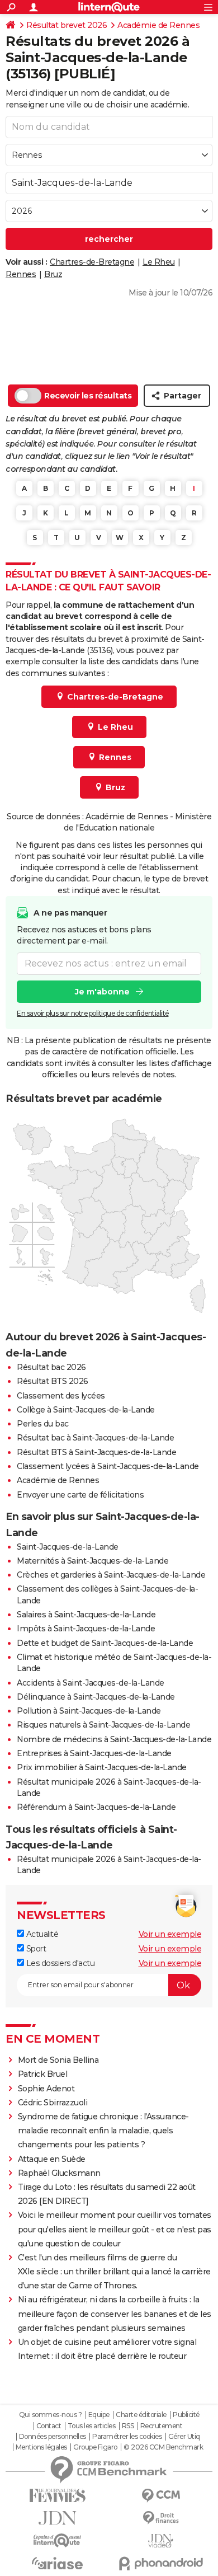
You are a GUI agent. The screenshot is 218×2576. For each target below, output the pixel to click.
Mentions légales (41, 2447)
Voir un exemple (170, 1934)
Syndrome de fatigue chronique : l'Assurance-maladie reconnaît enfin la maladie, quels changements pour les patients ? (103, 2131)
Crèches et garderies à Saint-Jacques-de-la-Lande (111, 1575)
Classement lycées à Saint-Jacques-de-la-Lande (108, 1466)
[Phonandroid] (161, 2563)
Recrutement (162, 2426)
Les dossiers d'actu (59, 1963)
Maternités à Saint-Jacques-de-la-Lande (93, 1561)
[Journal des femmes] (57, 2496)
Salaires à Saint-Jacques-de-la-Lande (86, 1615)
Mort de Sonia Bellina (58, 2060)
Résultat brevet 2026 (67, 25)
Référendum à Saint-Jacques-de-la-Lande (96, 1807)
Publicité (186, 2415)
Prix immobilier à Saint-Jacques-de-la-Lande (102, 1767)
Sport (35, 1949)
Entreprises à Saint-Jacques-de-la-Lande (94, 1753)
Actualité (41, 1934)
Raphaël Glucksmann (59, 2173)
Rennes (21, 274)
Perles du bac (43, 1424)
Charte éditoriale (141, 2415)
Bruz (53, 274)
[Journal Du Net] (57, 2518)
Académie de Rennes (158, 25)
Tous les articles (92, 2426)
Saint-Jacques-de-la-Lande (68, 1547)
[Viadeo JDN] (161, 2541)
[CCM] (161, 2496)
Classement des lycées (61, 1396)
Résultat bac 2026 (51, 1367)
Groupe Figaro (95, 2447)
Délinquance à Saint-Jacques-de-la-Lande (96, 1697)
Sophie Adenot (46, 2089)
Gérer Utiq (184, 2437)
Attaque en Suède (52, 2159)
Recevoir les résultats (88, 396)
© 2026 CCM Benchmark (163, 2447)
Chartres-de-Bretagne (92, 262)
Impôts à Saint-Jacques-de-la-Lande (86, 1629)
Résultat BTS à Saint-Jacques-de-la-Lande (96, 1452)
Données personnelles (53, 2437)
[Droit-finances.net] (161, 2518)
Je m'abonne (102, 992)
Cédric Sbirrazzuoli (53, 2103)
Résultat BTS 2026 (53, 1381)
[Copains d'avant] (57, 2540)
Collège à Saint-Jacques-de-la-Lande (86, 1410)
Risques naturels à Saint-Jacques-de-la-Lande (103, 1725)
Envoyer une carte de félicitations (80, 1495)
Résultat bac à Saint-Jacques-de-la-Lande (95, 1438)
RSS (128, 2426)
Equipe (99, 2415)
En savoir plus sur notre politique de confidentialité (93, 1013)
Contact (49, 2426)
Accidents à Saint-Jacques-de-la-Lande (91, 1683)
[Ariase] (57, 2563)
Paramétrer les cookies (127, 2437)
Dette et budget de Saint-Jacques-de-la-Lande (105, 1643)
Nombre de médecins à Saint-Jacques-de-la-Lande (114, 1739)
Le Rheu (159, 262)
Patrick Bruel (43, 2074)
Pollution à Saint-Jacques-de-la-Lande (89, 1711)
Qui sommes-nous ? (51, 2415)
